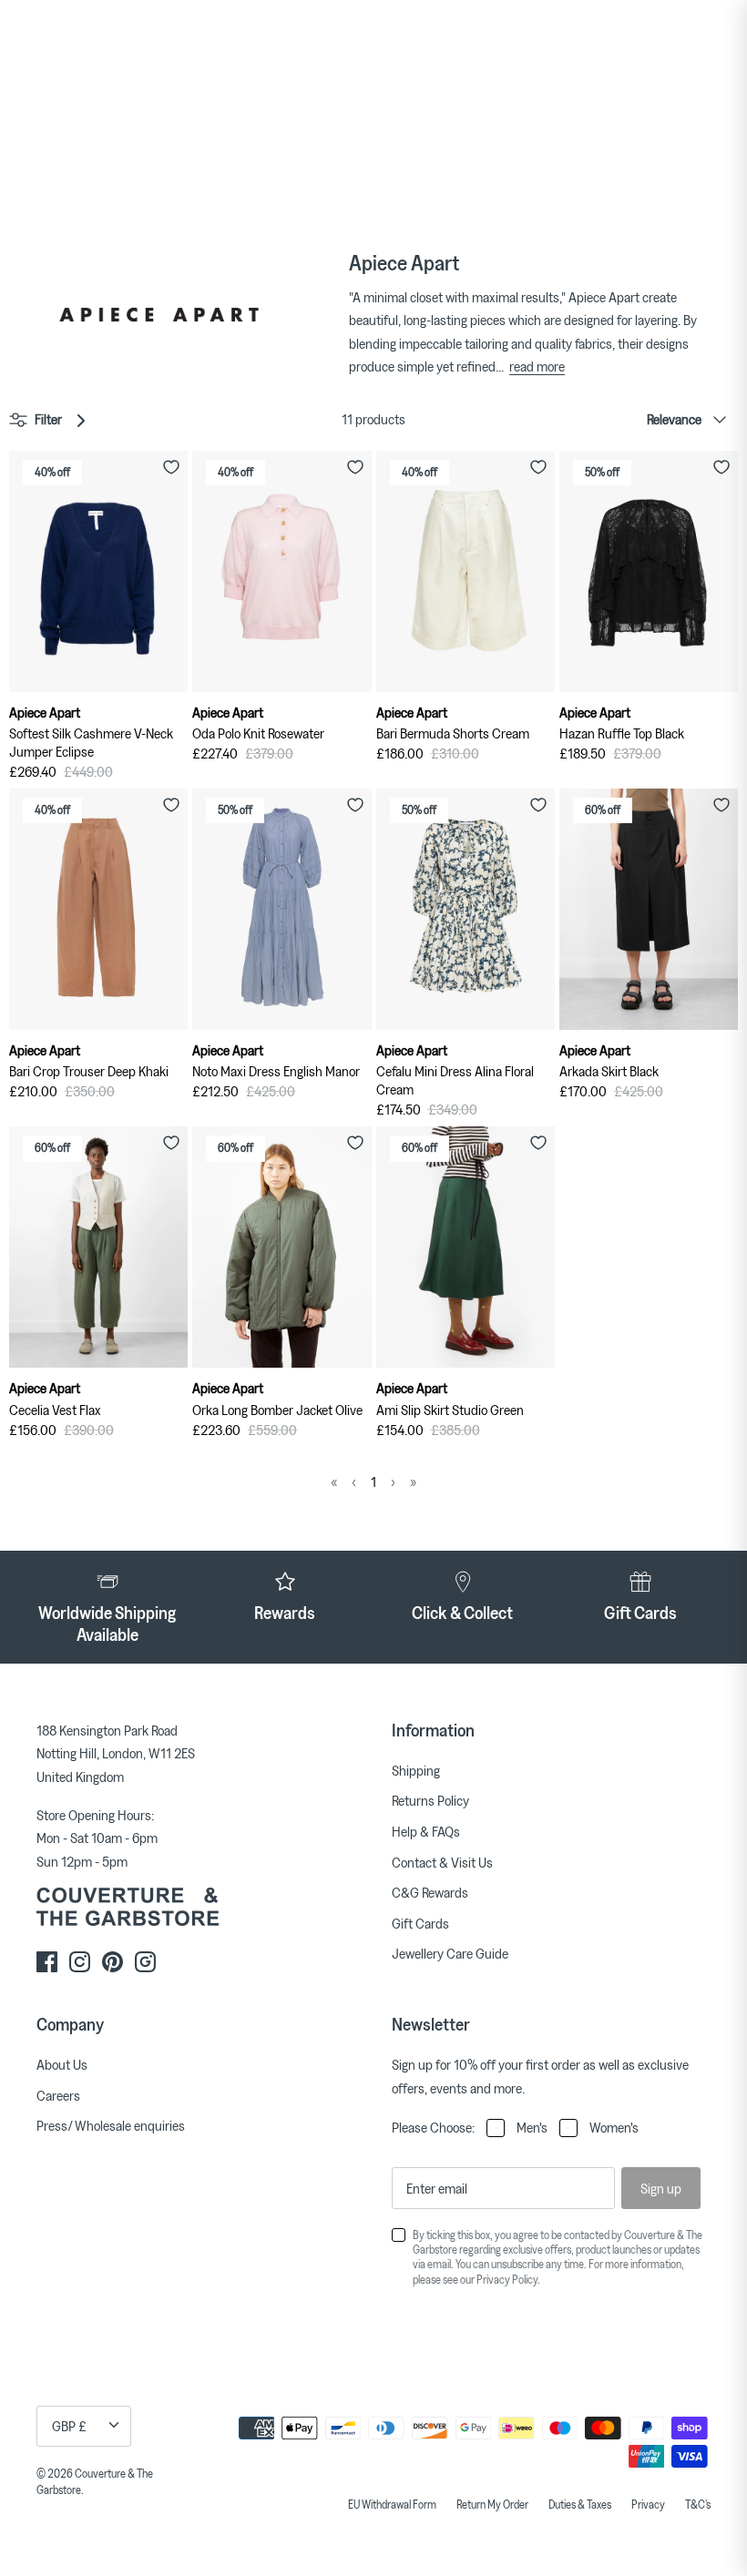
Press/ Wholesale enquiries (111, 2125)
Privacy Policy (507, 2279)
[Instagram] (80, 1962)
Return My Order (492, 2504)
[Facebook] (47, 1962)
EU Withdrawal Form (392, 2504)
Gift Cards (420, 1923)
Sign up (661, 2188)
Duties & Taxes (580, 2504)
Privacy (648, 2504)
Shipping (416, 1770)
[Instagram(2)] (145, 1962)
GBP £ (69, 2426)
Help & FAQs (426, 1831)
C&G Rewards (430, 1892)
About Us (62, 2064)
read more (537, 366)
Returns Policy (430, 1800)
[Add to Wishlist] (171, 467)
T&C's (698, 2504)
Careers (58, 2095)
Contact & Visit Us (442, 1862)
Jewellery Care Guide (450, 1953)
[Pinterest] (113, 1962)
